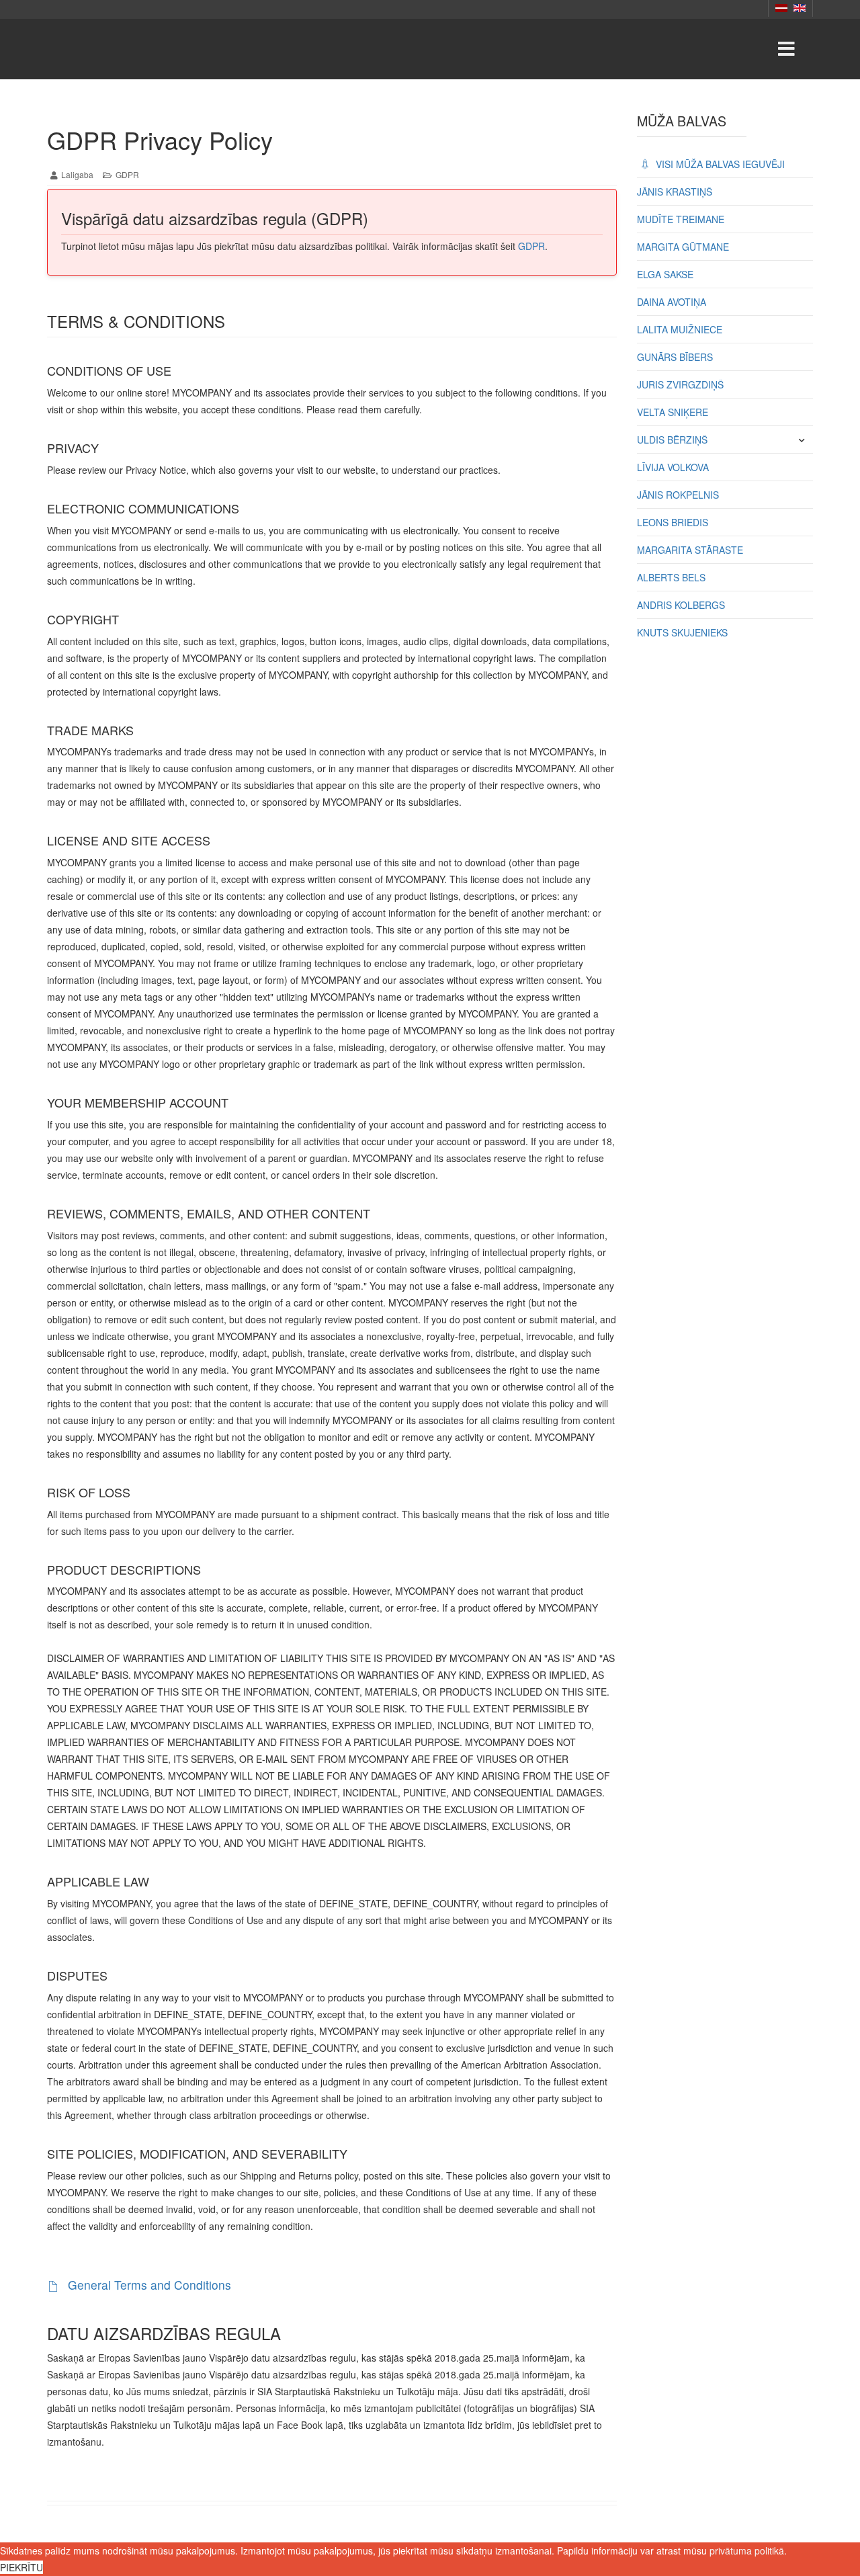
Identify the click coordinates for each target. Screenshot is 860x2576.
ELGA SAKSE (665, 274)
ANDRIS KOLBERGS (681, 605)
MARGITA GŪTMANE (683, 247)
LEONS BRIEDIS (673, 522)
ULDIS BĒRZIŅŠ (672, 440)
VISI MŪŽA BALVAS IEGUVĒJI (719, 164)
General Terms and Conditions (148, 2285)
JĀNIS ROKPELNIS (678, 495)
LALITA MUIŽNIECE (680, 329)
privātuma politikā (747, 2550)
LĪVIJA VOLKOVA (673, 467)
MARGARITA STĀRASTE (690, 550)
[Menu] (786, 49)
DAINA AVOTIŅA (672, 302)
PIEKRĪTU (21, 2567)
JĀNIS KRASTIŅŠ (675, 192)
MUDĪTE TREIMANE (681, 219)
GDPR (531, 246)
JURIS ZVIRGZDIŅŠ (680, 384)
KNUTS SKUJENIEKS (682, 632)
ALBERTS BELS (671, 577)
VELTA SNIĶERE (673, 412)
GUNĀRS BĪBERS (675, 357)
